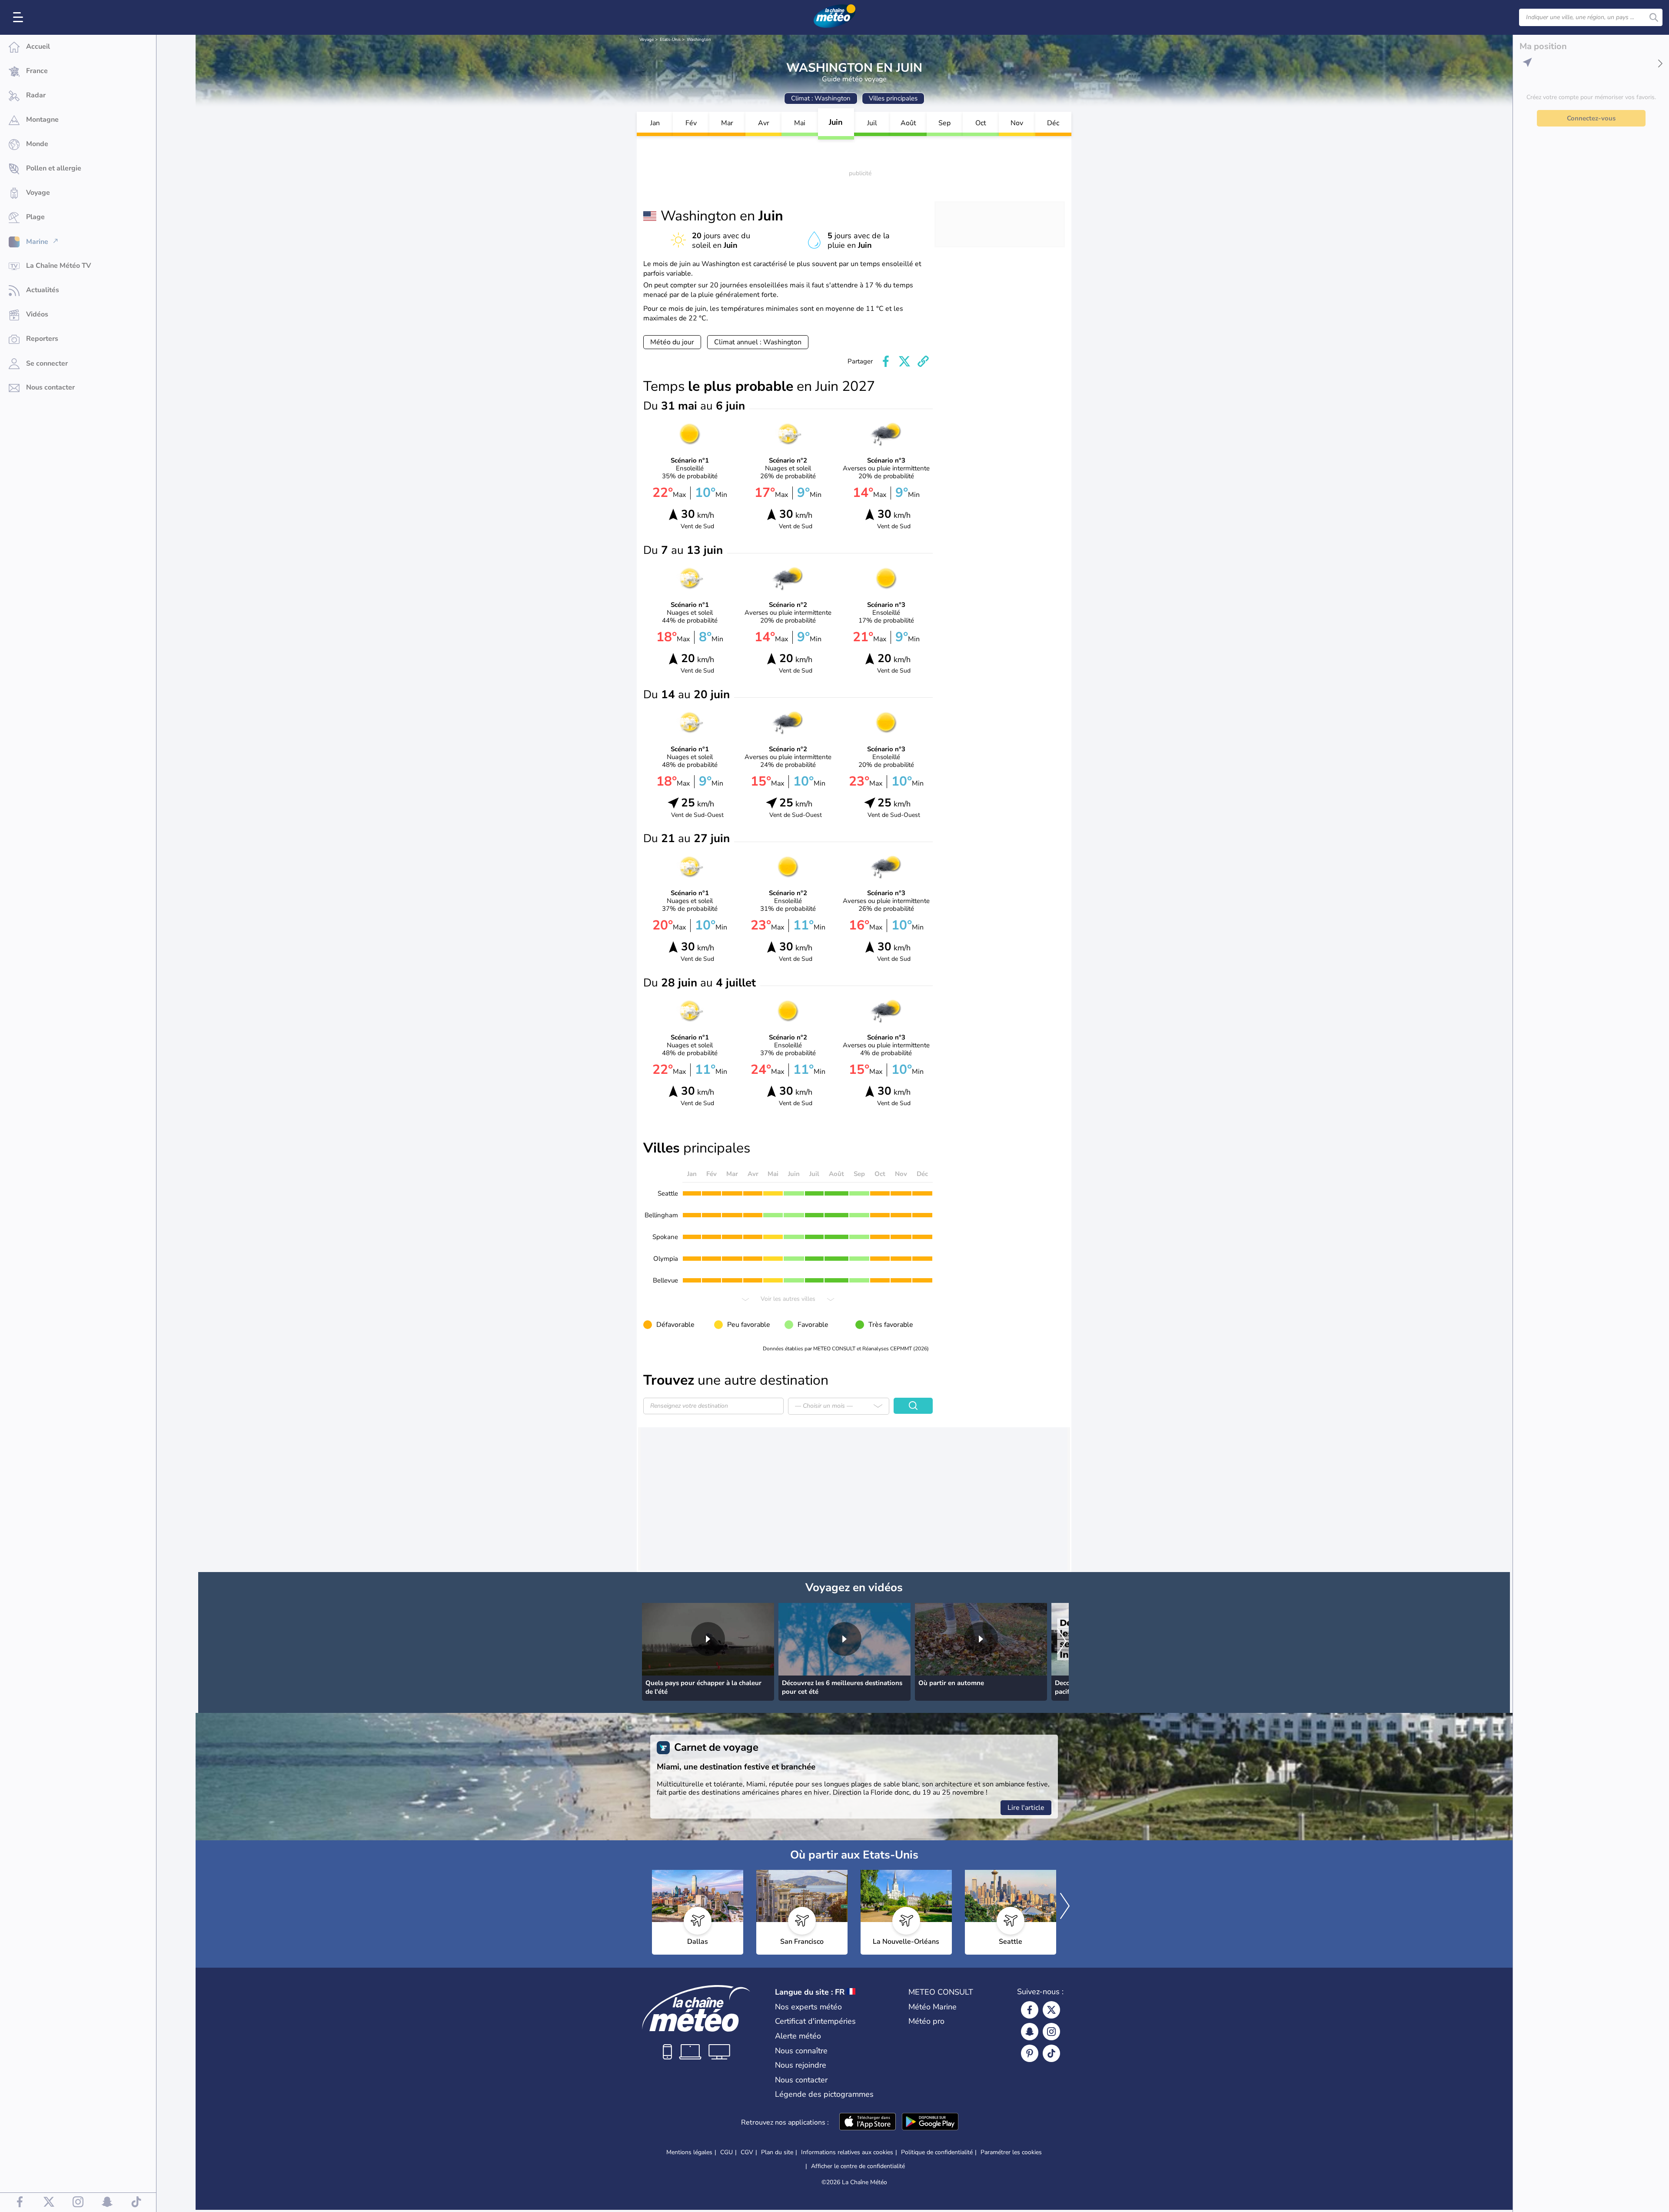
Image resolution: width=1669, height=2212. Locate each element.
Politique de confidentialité (937, 2152)
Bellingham (661, 1215)
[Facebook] (1030, 2010)
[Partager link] (923, 361)
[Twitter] (1051, 2010)
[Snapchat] (1030, 2032)
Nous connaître (801, 2051)
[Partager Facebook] (886, 361)
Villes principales (893, 98)
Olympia (666, 1259)
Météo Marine (933, 2007)
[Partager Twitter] (904, 361)
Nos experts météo (808, 2007)
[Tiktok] (1051, 2053)
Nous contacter (801, 2080)
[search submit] (1654, 17)
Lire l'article (1026, 1808)
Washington (699, 40)
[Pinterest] (1030, 2053)
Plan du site (777, 2152)
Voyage (647, 40)
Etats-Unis (670, 40)
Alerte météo (798, 2036)
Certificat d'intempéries (815, 2021)
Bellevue (665, 1280)
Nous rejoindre (801, 2065)
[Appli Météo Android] (930, 2122)
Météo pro (926, 2021)
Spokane (665, 1237)
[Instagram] (1051, 2032)
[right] (1062, 1642)
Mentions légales (689, 2152)
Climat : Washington (821, 98)
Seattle (668, 1193)
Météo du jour (672, 342)
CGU (726, 2152)
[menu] (20, 17)
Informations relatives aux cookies (847, 2152)
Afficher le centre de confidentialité (858, 2166)
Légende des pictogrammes (824, 2094)
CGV (747, 2152)
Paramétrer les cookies (1011, 2152)
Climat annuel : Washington (758, 342)
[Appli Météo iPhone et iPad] (868, 2122)
